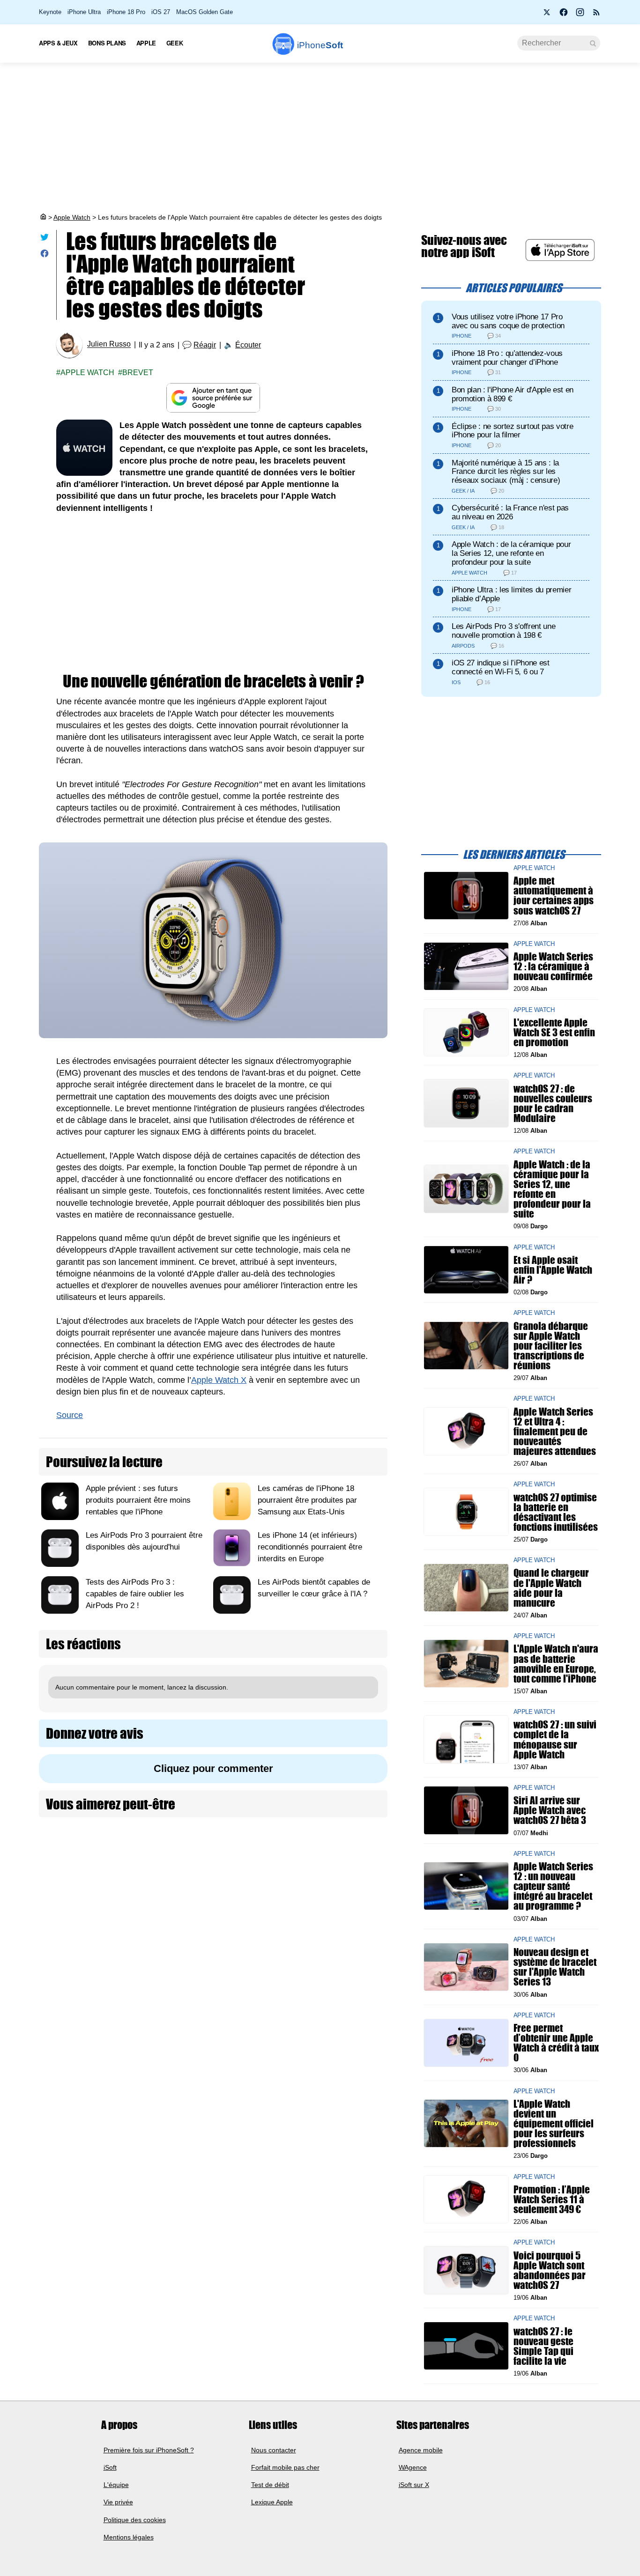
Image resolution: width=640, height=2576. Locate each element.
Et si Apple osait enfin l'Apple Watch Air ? (553, 1269)
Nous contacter (274, 2450)
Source (70, 1415)
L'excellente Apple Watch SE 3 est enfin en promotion (554, 1032)
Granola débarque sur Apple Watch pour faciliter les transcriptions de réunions (551, 1345)
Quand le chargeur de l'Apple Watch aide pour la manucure (551, 1588)
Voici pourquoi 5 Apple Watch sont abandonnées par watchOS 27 (550, 2270)
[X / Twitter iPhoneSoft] (547, 15)
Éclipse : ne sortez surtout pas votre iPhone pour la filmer (512, 431)
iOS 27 (161, 12)
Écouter (248, 345)
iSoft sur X (414, 2485)
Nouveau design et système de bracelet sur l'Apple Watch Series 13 (555, 1967)
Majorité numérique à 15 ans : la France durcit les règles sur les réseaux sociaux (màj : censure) (506, 472)
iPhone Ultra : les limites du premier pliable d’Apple (511, 594)
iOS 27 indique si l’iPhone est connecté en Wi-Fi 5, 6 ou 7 (501, 667)
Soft (320, 45)
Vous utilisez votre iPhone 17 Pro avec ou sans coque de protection (508, 321)
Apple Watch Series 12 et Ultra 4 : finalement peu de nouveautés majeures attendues (555, 1431)
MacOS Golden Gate (205, 12)
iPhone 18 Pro (126, 12)
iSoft (110, 2467)
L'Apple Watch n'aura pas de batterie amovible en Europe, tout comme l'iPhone (556, 1664)
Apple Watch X (219, 1380)
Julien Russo (109, 344)
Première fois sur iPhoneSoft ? (149, 2450)
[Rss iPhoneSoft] (596, 15)
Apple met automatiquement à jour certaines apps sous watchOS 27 (554, 896)
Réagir (205, 345)
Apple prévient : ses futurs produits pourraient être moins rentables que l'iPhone (138, 1500)
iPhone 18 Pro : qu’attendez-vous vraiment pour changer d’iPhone (507, 358)
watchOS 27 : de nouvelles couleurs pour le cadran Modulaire (553, 1103)
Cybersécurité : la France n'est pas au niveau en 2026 (510, 512)
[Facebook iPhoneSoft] (564, 15)
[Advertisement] (320, 138)
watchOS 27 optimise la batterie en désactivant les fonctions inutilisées (556, 1512)
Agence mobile (421, 2450)
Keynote (50, 12)
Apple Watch (72, 217)
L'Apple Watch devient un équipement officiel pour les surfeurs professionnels (554, 2123)
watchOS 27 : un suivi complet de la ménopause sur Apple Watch (555, 1739)
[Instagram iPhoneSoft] (580, 15)
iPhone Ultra (84, 12)
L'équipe (116, 2485)
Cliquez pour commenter (213, 1768)
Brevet (138, 373)
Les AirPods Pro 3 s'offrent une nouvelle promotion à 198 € (503, 631)
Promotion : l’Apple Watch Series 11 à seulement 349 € (552, 2199)
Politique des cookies (135, 2520)
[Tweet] (45, 239)
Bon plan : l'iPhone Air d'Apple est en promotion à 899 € (513, 394)
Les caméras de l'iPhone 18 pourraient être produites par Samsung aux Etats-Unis (307, 1500)
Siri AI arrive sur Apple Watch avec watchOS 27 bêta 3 (550, 1810)
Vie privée (118, 2502)
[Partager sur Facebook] (45, 255)
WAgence (413, 2467)
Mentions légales (129, 2537)
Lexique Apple (272, 2502)
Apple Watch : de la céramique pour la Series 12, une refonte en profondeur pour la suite (511, 553)
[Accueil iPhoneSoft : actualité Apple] (43, 217)
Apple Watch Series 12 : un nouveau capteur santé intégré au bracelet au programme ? (553, 1886)
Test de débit (270, 2485)
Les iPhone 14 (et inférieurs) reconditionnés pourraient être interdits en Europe (310, 1547)
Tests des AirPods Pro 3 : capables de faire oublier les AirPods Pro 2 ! (135, 1594)
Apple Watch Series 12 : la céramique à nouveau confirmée (553, 966)
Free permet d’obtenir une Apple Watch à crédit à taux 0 (556, 2043)
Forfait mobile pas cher (285, 2467)
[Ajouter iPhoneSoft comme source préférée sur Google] (213, 398)
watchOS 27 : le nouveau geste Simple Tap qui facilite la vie (543, 2346)
